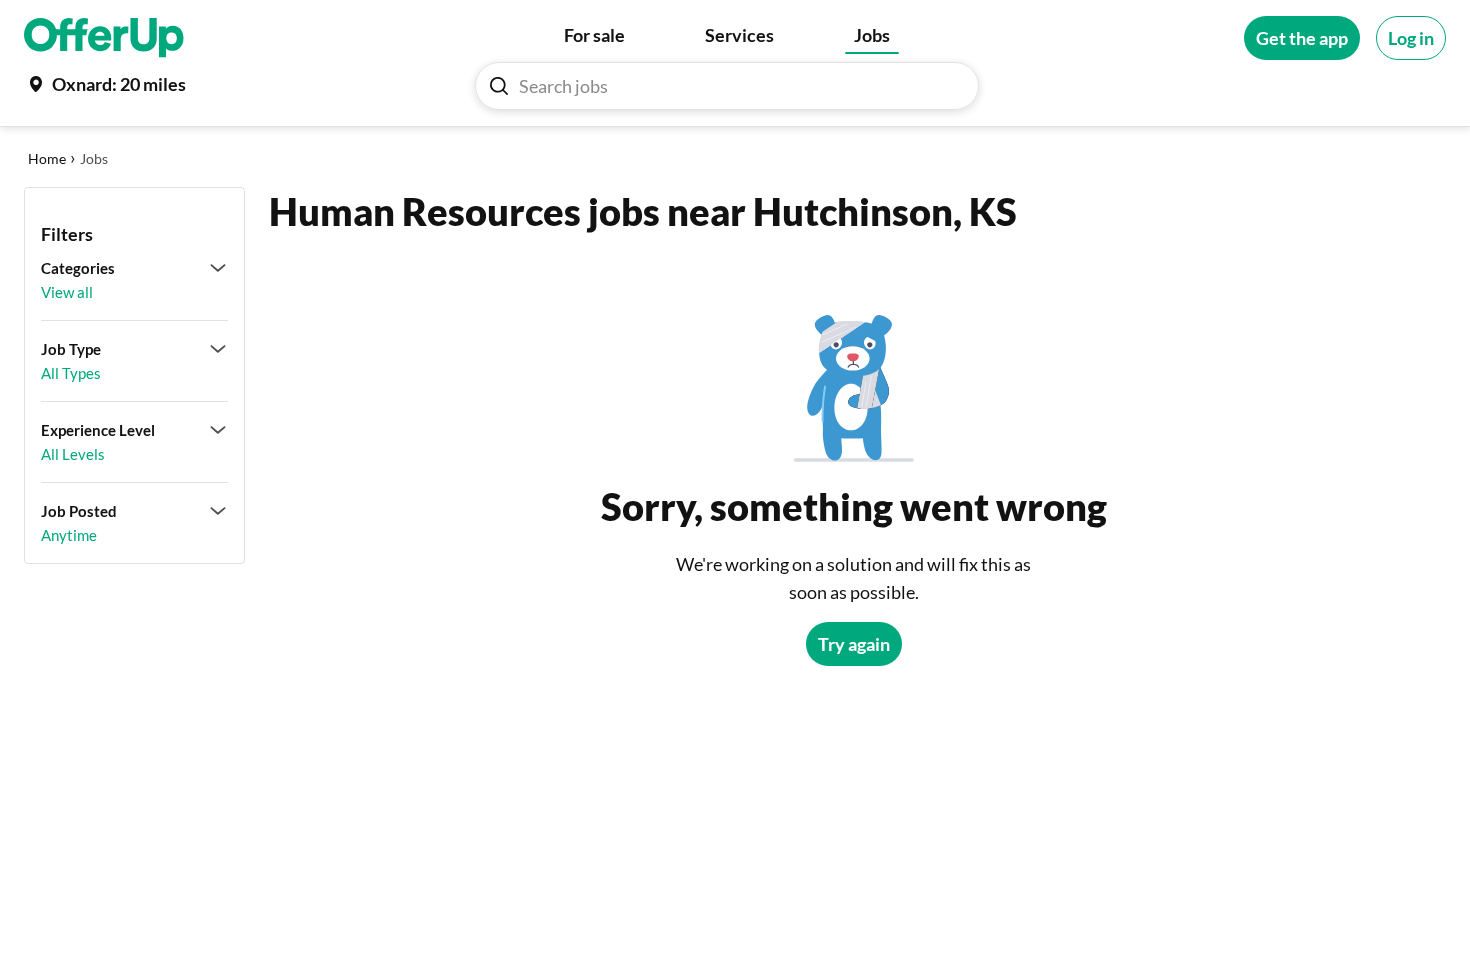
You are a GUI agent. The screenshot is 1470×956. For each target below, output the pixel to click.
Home (47, 158)
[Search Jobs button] (499, 86)
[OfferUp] (104, 38)
